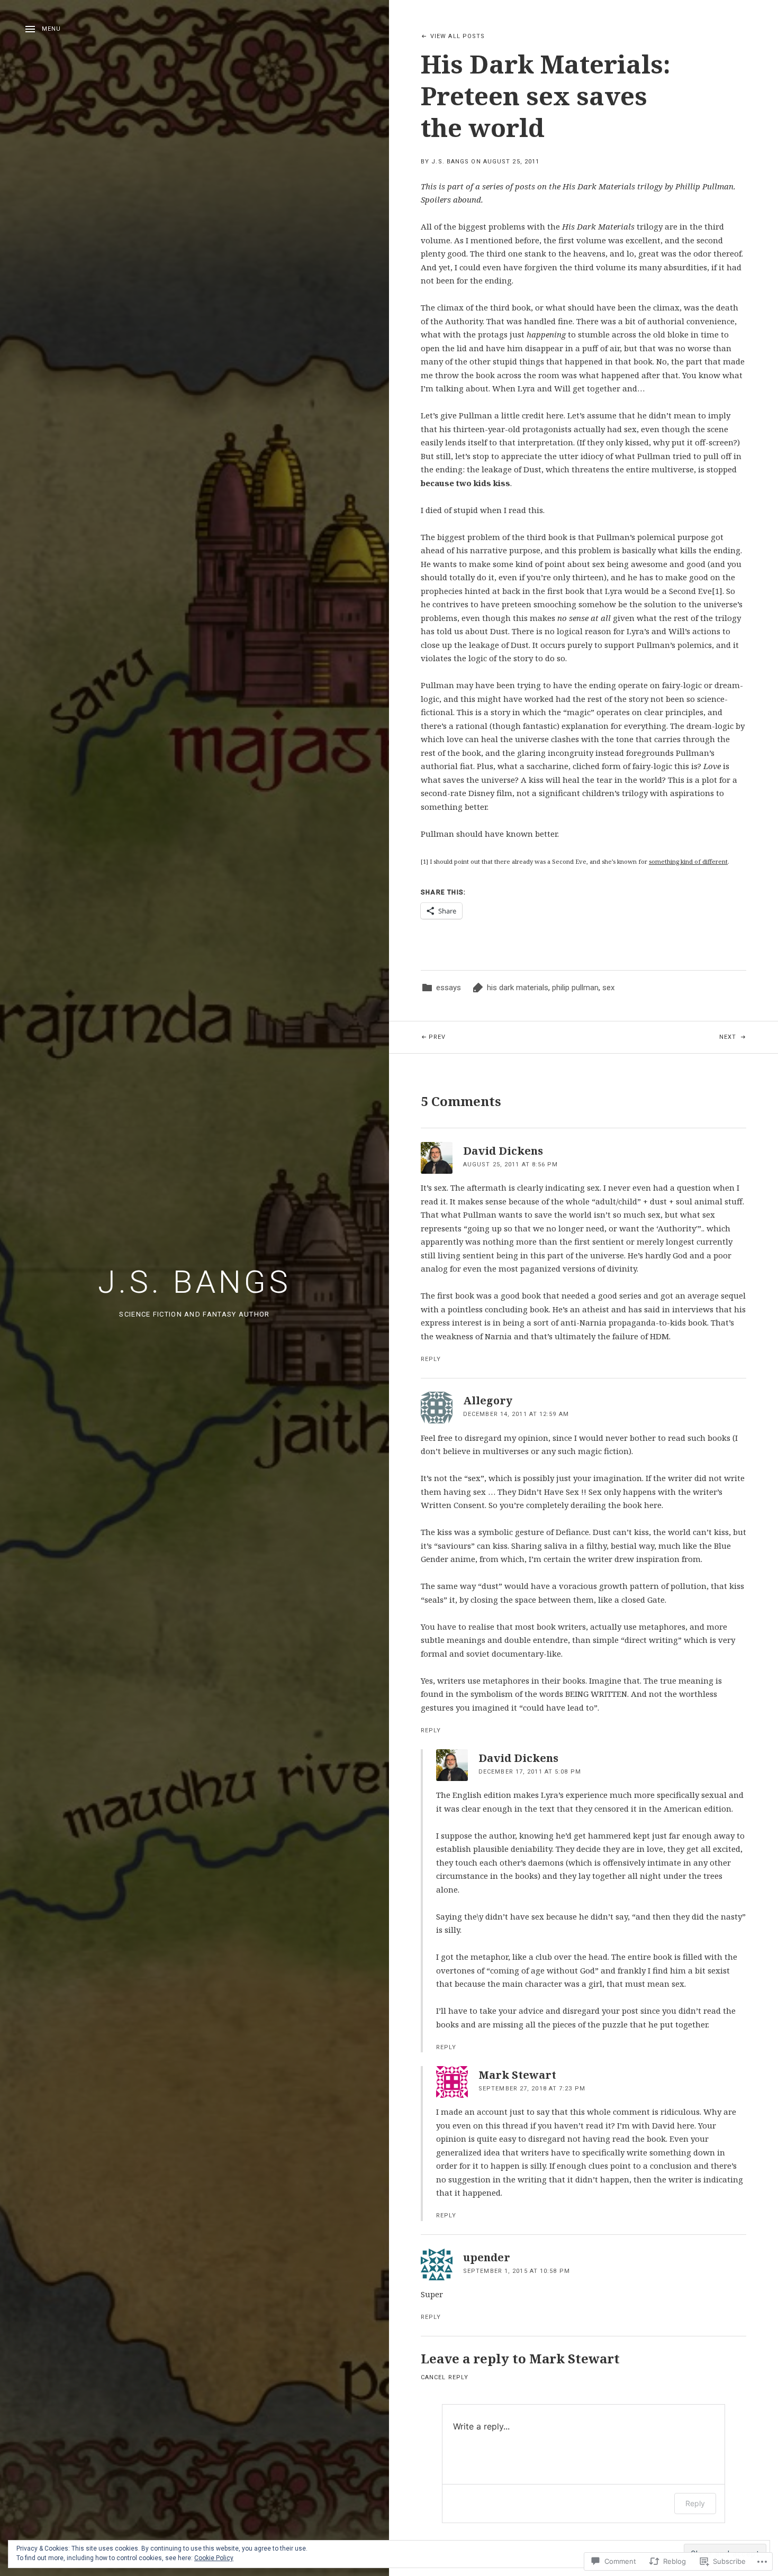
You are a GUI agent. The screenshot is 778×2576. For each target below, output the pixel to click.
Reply (431, 1359)
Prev (417, 1037)
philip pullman (575, 988)
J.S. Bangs (195, 1282)
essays (449, 988)
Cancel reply (445, 2377)
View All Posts (458, 36)
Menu (51, 29)
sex (608, 988)
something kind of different (688, 861)
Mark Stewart (575, 2358)
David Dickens (503, 1151)
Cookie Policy (214, 2558)
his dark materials (518, 988)
